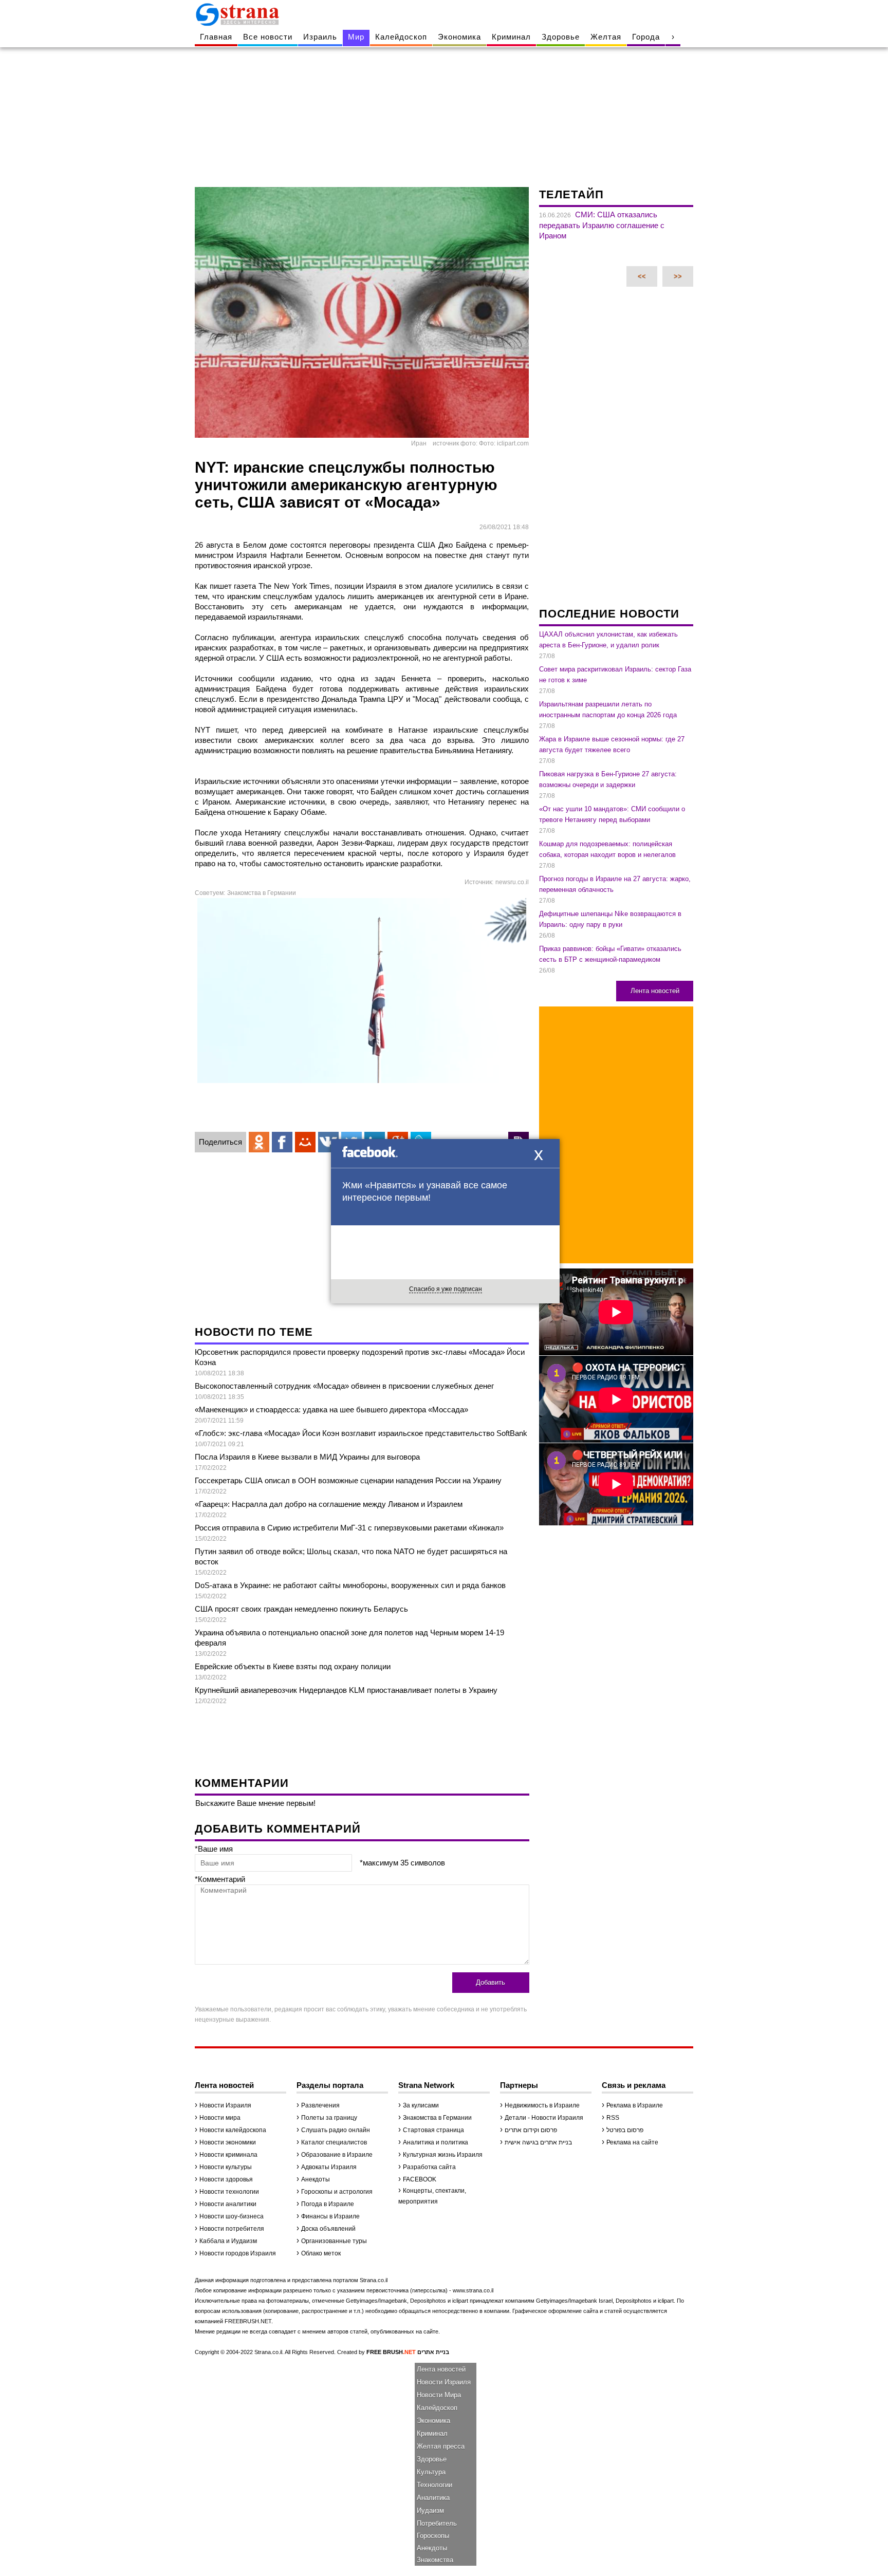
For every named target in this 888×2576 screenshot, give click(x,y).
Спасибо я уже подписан (446, 1289)
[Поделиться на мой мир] (305, 1142)
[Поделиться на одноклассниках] (259, 1142)
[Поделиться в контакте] (328, 1142)
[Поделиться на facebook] (282, 1142)
